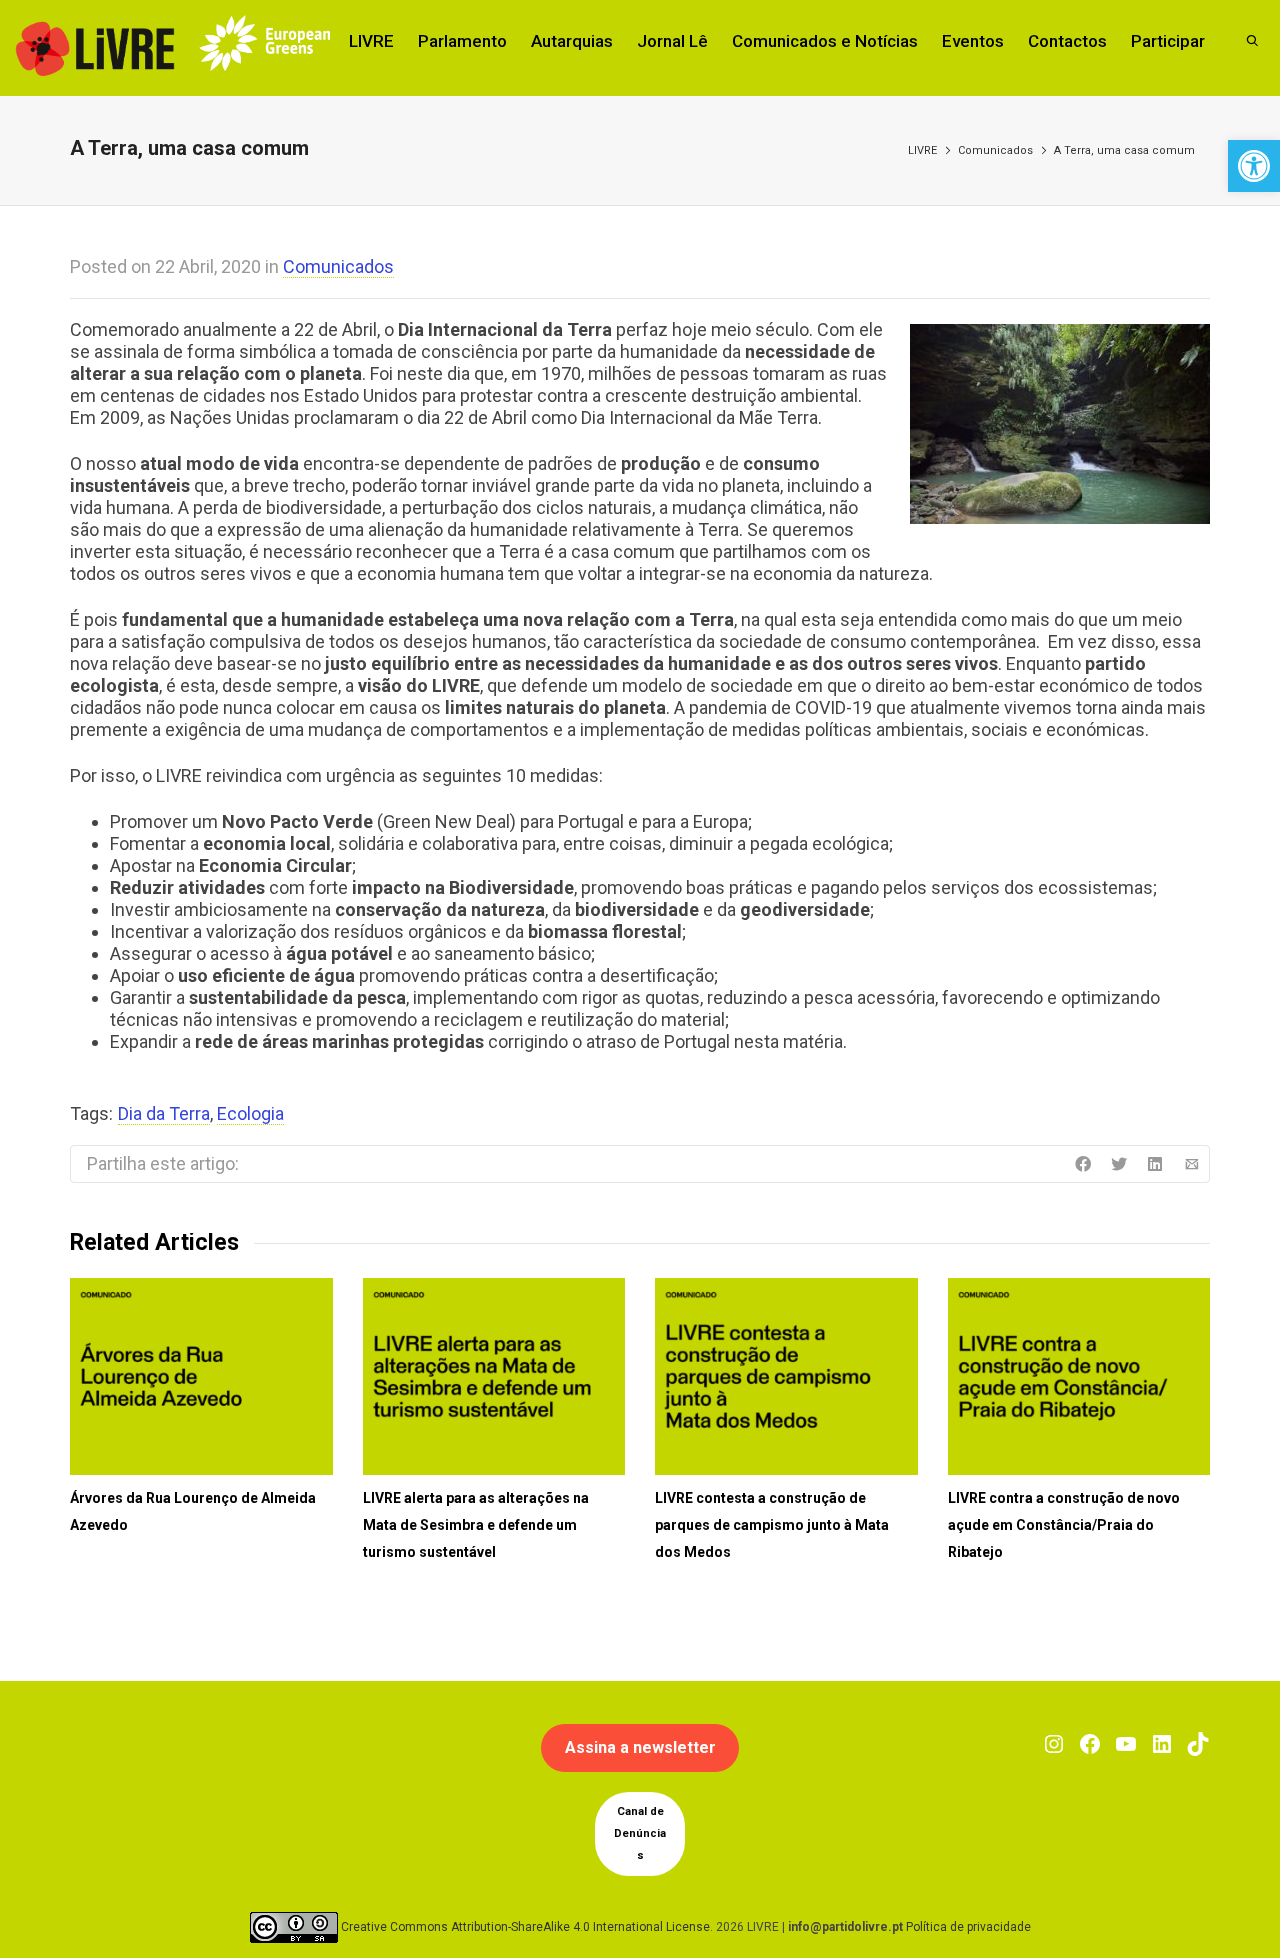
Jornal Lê (672, 41)
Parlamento (462, 41)
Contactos (1067, 41)
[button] (1254, 166)
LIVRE (371, 41)
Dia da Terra (164, 1113)
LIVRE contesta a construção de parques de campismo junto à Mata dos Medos (772, 1525)
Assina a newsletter (640, 1747)
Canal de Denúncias (640, 1833)
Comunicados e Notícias (825, 41)
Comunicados (995, 150)
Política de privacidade (968, 1927)
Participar (1168, 41)
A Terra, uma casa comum (1124, 150)
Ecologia (250, 1113)
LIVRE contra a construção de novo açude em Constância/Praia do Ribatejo (1064, 1525)
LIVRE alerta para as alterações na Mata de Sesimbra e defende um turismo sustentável (476, 1525)
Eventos (973, 41)
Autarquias (572, 41)
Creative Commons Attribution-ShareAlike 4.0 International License (525, 1927)
